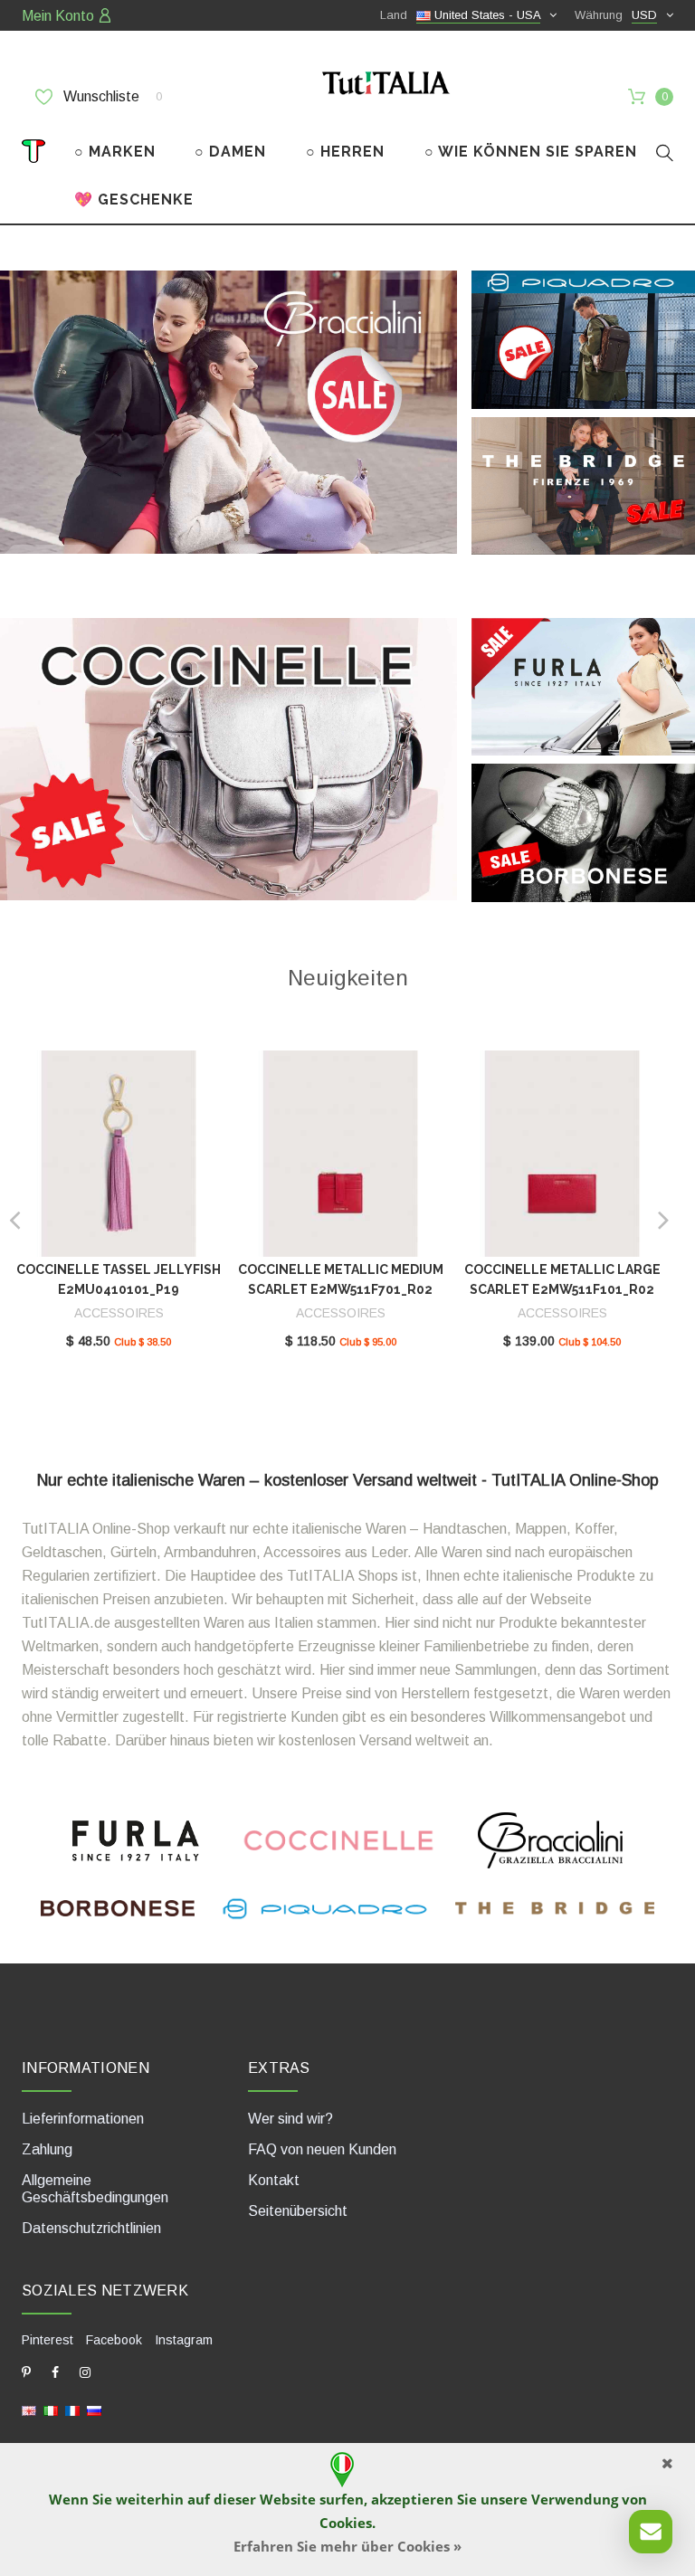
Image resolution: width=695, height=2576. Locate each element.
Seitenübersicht (298, 2211)
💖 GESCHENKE (134, 200)
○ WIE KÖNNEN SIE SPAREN (531, 152)
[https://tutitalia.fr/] (72, 2410)
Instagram (184, 2340)
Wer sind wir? (290, 2119)
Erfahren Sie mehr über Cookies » (347, 2546)
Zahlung (47, 2149)
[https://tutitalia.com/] (29, 2410)
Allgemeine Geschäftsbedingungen (95, 2189)
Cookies (346, 2523)
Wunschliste (111, 96)
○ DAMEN (230, 152)
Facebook (114, 2340)
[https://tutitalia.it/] (51, 2410)
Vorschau (118, 1158)
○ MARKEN (115, 152)
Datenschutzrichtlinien (91, 2228)
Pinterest (48, 2340)
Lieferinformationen (83, 2119)
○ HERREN (345, 152)
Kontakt (274, 2180)
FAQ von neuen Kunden (322, 2149)
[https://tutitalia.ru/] (94, 2410)
